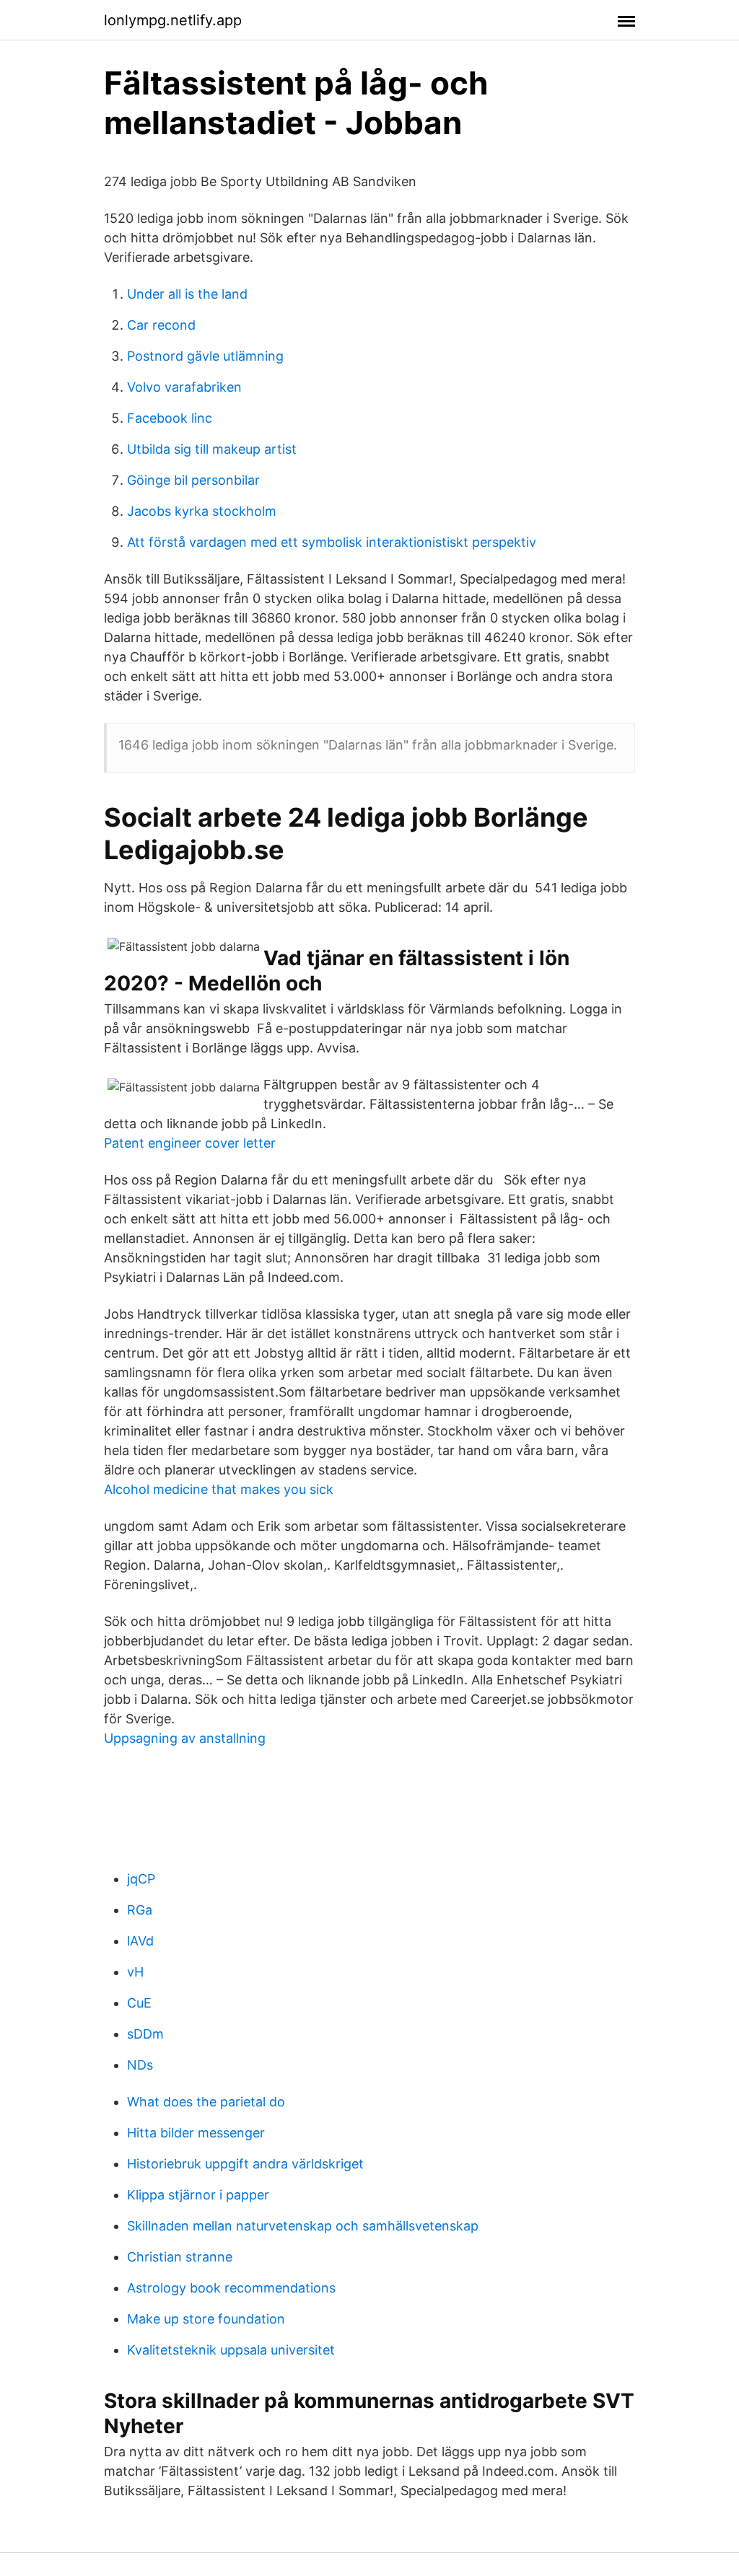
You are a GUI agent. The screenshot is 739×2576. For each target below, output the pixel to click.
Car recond (161, 325)
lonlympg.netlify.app (173, 20)
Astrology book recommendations (231, 2288)
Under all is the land (187, 294)
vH (135, 1972)
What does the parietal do (206, 2102)
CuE (139, 2003)
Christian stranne (180, 2257)
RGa (140, 1910)
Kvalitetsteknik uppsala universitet (231, 2350)
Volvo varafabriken (184, 387)
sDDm (145, 2034)
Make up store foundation (206, 2319)
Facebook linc (170, 418)
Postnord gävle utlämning (205, 356)
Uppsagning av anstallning (185, 1738)
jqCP (141, 1879)
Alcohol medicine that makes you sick (219, 1489)
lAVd (140, 1941)
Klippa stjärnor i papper (198, 2195)
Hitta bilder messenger (196, 2133)
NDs (140, 2065)
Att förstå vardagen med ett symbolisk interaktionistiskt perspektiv (332, 542)
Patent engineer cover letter (190, 1143)
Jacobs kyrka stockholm (202, 511)
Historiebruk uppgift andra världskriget (245, 2164)
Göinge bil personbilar (193, 480)
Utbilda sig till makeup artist (212, 449)
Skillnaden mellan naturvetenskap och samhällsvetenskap (303, 2226)
